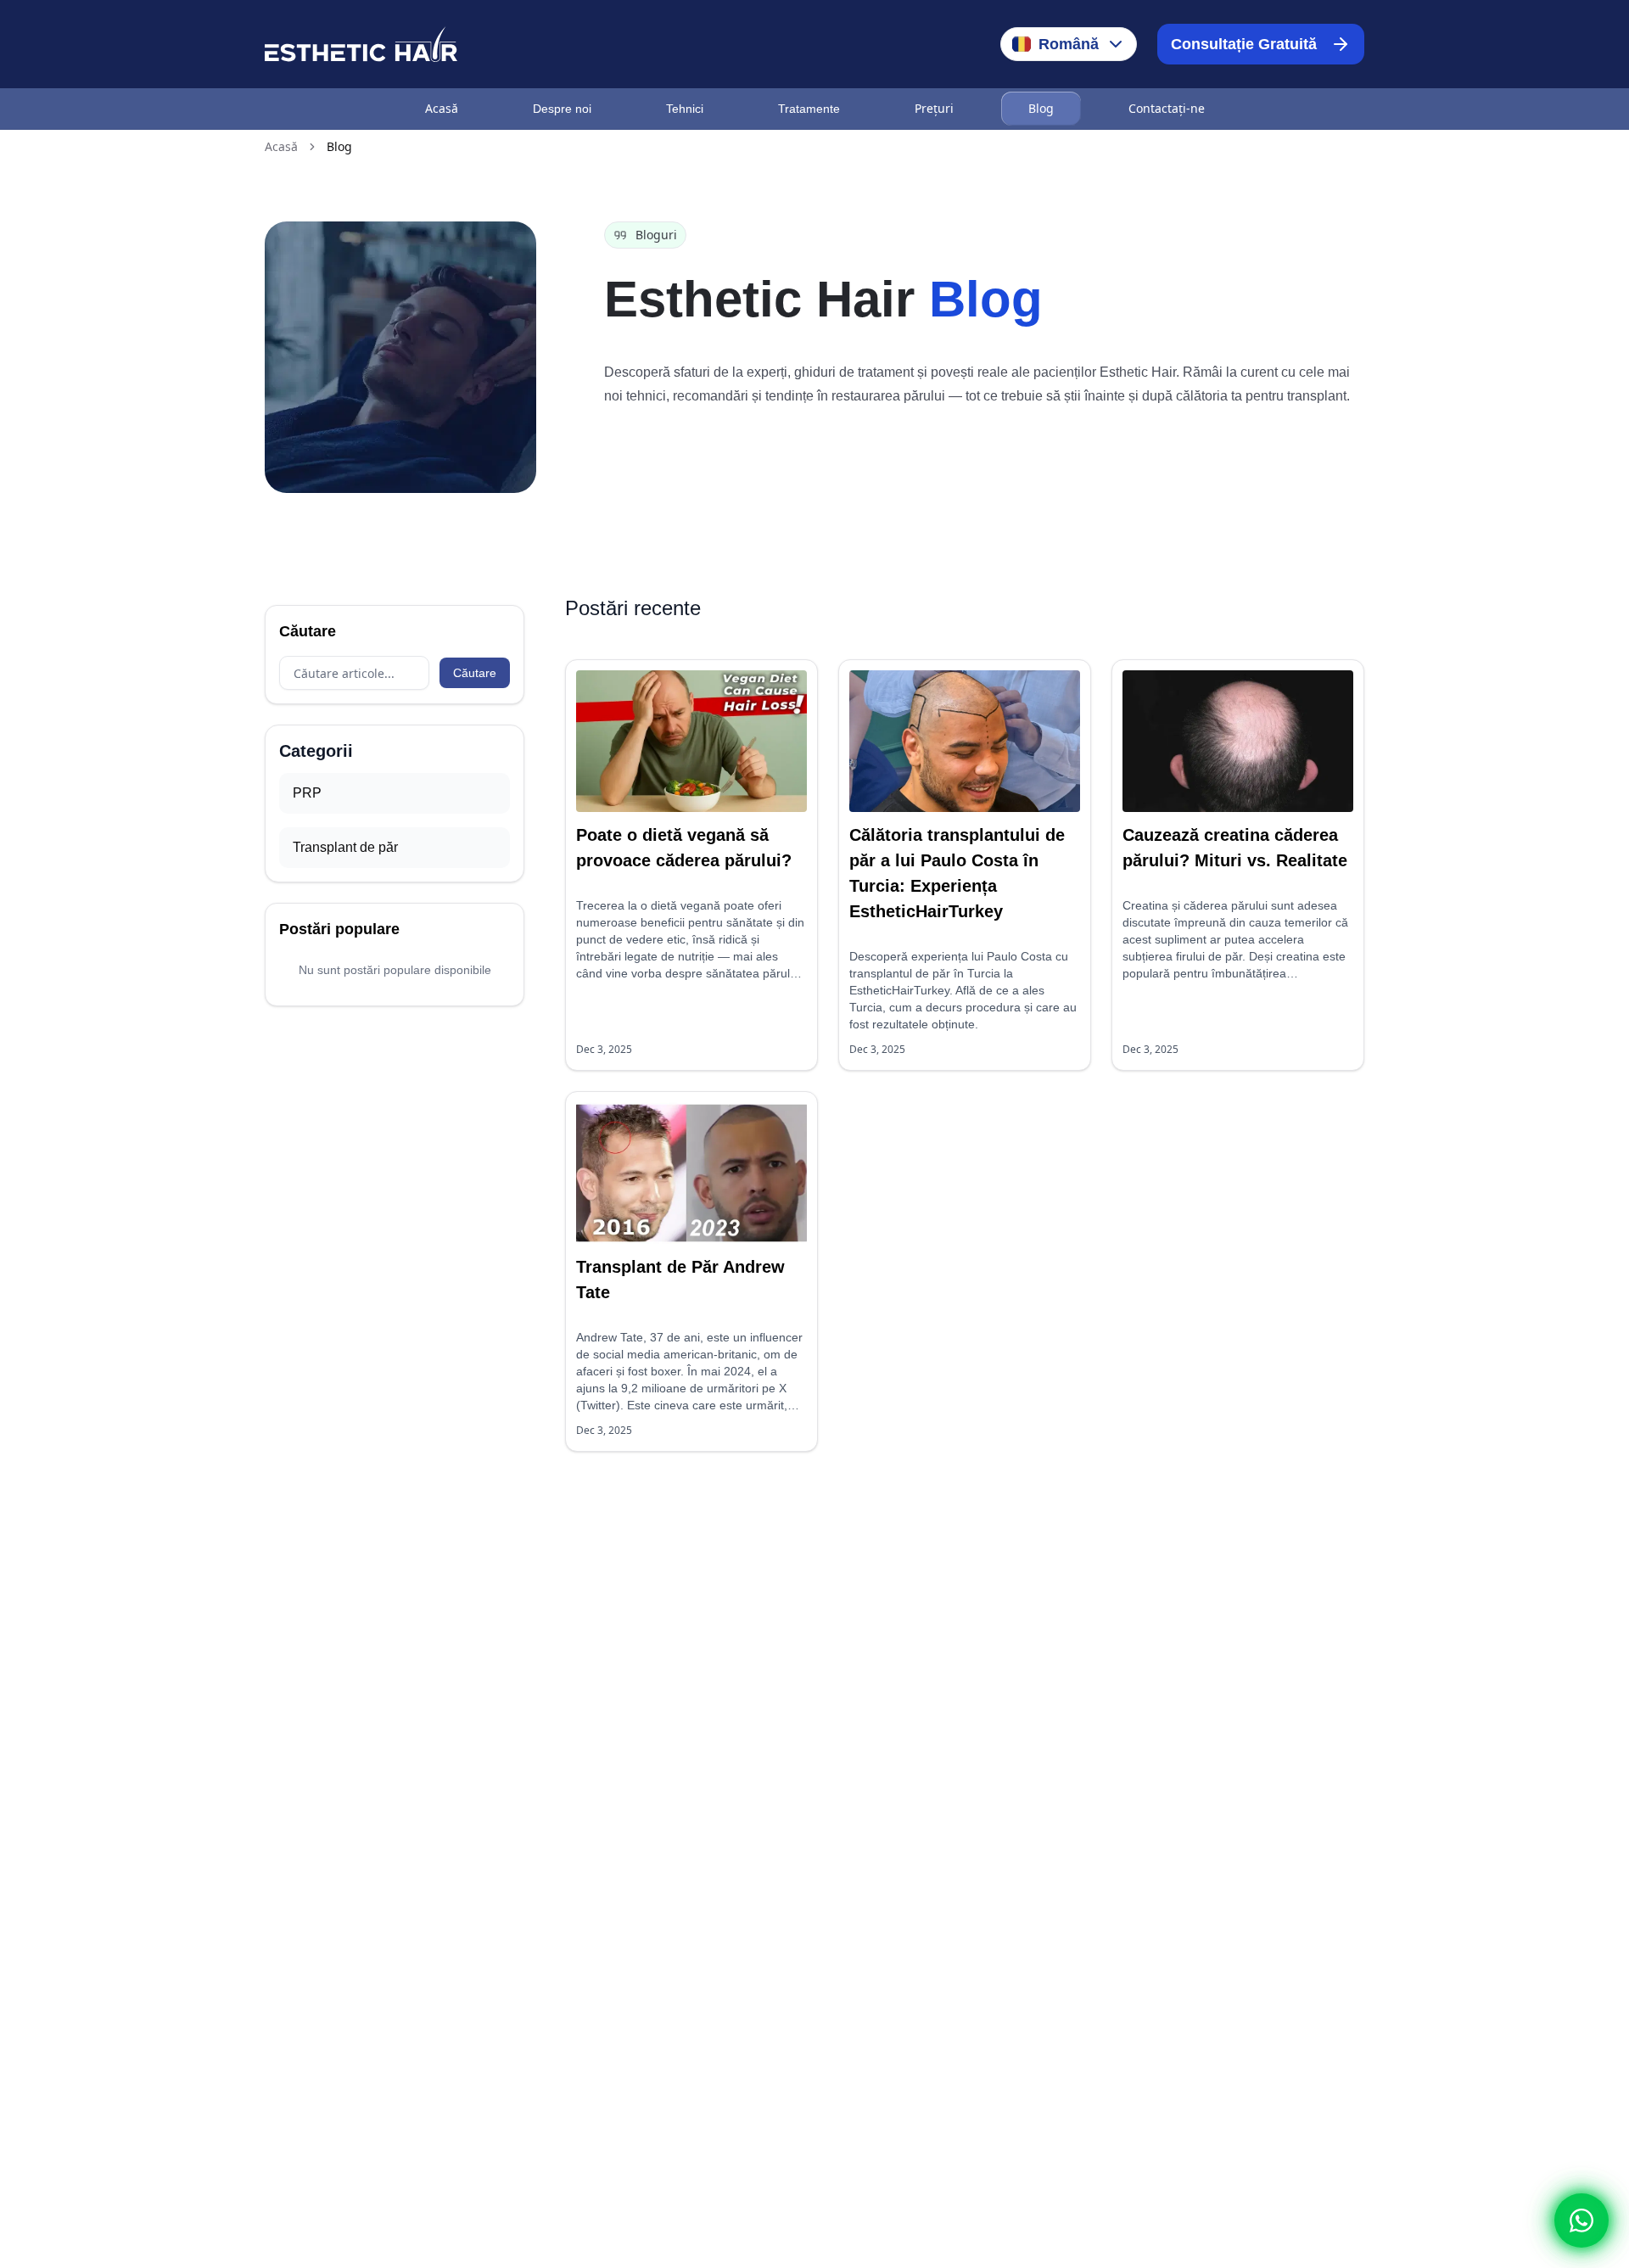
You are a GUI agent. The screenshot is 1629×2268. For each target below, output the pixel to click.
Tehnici (685, 109)
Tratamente (809, 109)
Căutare (475, 673)
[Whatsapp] (1581, 2220)
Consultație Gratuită (1244, 44)
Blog (1041, 108)
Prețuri (934, 108)
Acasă (442, 108)
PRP (307, 793)
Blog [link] (339, 146)
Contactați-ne (1167, 108)
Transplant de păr (345, 847)
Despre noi (562, 109)
